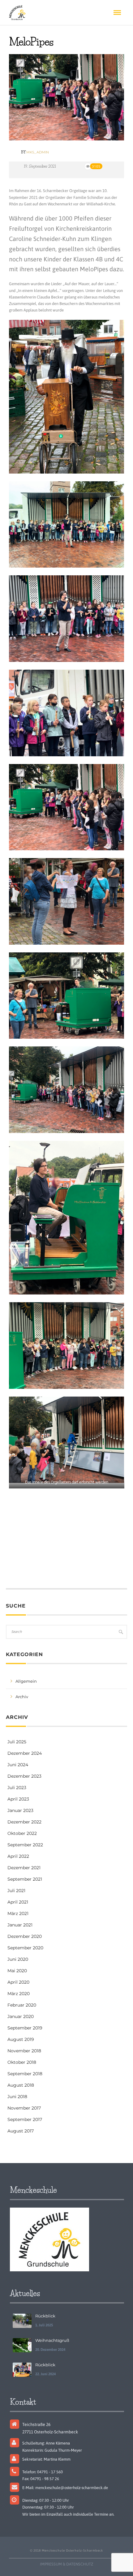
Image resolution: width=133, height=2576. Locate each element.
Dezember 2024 (25, 1753)
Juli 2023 (17, 1788)
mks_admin (38, 152)
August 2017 (21, 2131)
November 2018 (24, 2051)
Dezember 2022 (24, 1822)
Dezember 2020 (25, 1936)
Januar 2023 (20, 1810)
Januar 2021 (20, 1925)
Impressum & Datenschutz (66, 2564)
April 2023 (18, 1799)
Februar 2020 (22, 2005)
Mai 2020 (17, 1971)
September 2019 (25, 2028)
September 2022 (25, 1845)
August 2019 (21, 2039)
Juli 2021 (16, 1891)
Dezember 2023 (24, 1776)
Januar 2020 (21, 2016)
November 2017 (24, 2108)
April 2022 (18, 1856)
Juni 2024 (18, 1765)
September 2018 (25, 2074)
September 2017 (25, 2119)
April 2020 (18, 1982)
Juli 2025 (17, 1742)
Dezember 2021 (24, 1868)
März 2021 (18, 1913)
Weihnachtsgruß (52, 2340)
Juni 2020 (18, 1959)
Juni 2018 (17, 2097)
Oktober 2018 (22, 2062)
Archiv (22, 1697)
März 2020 (19, 1994)
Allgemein (26, 1681)
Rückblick (45, 2316)
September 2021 (25, 1879)
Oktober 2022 (22, 1833)
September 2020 (25, 1948)
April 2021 (18, 1902)
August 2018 (21, 2085)
